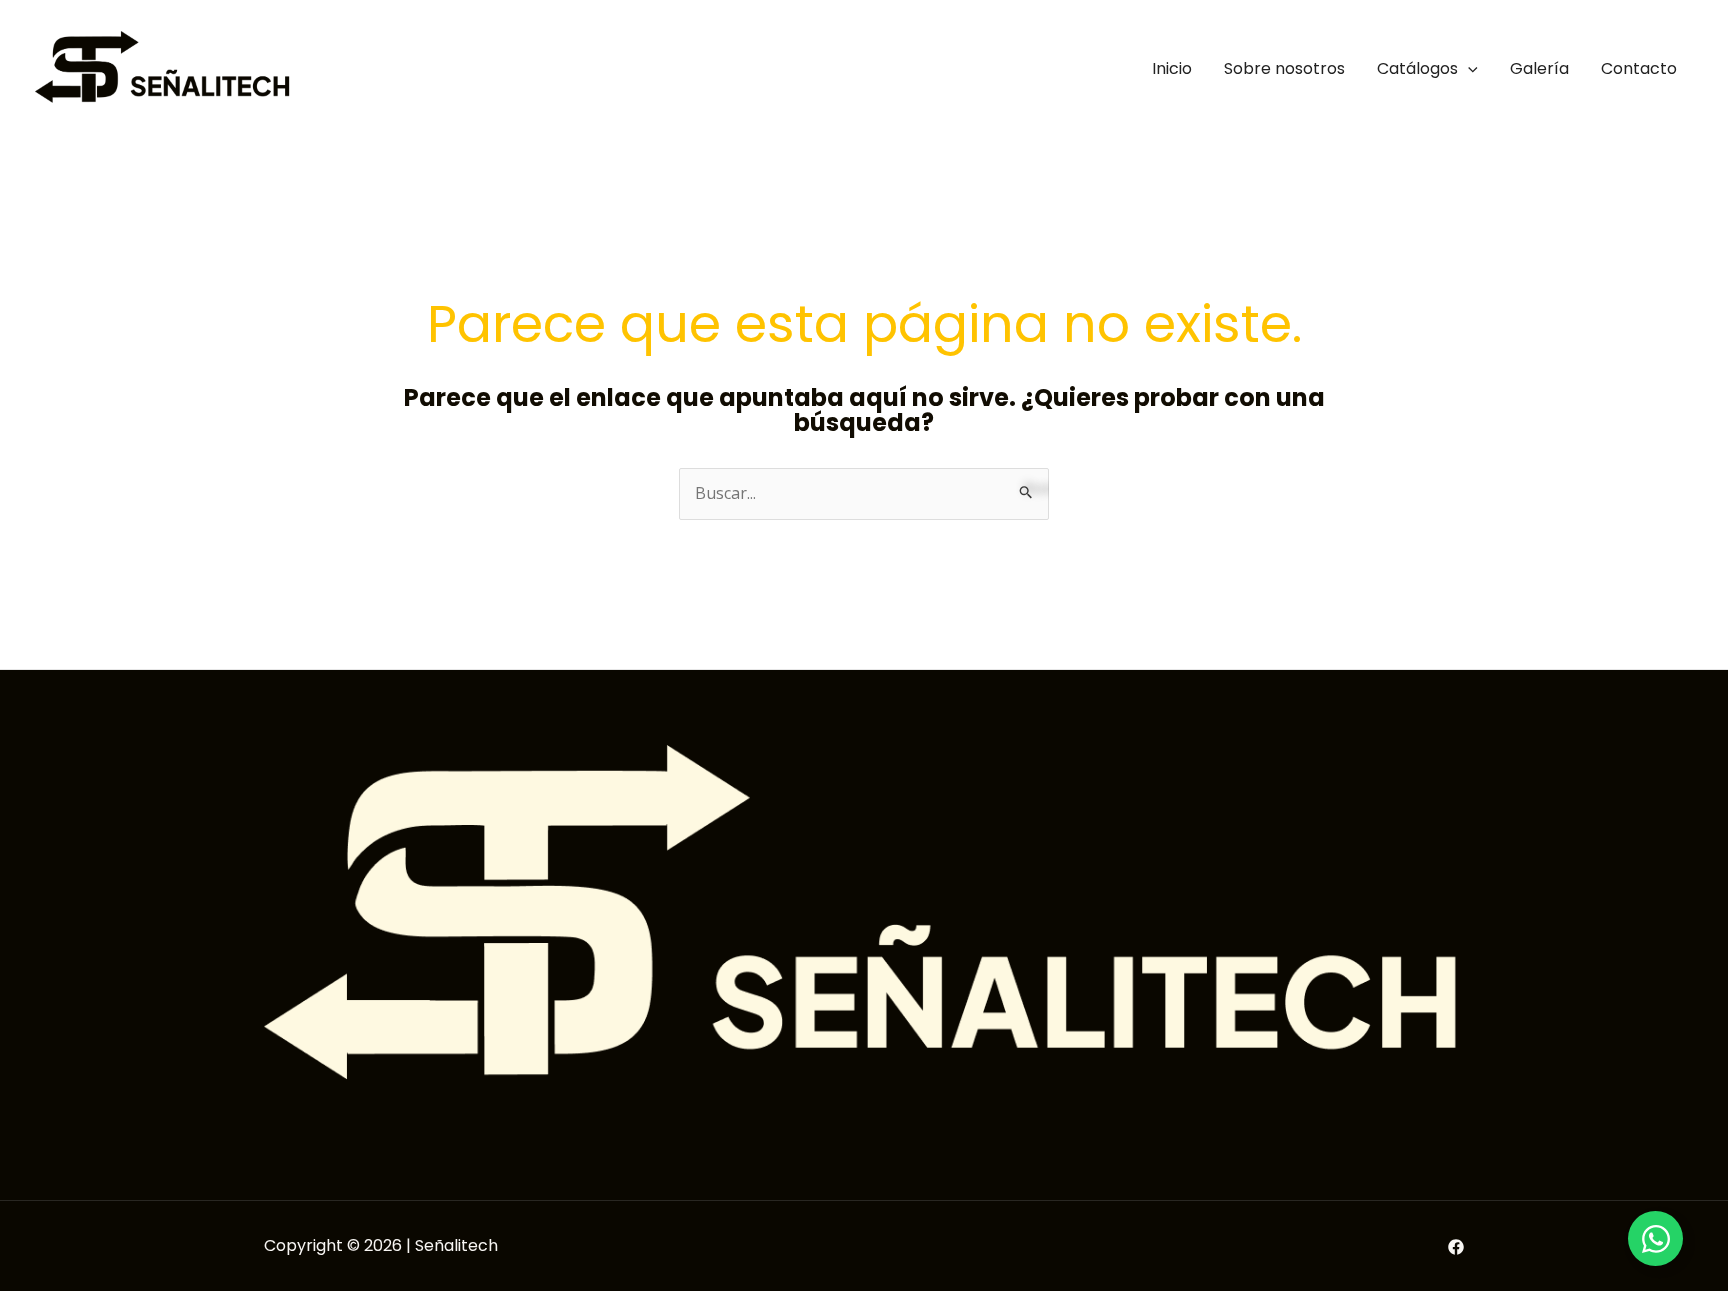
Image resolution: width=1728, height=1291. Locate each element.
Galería (1539, 68)
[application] (1468, 68)
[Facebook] (1456, 1247)
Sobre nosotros (1284, 68)
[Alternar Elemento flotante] (1655, 1238)
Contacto (1639, 68)
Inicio (1172, 68)
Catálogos (1417, 68)
